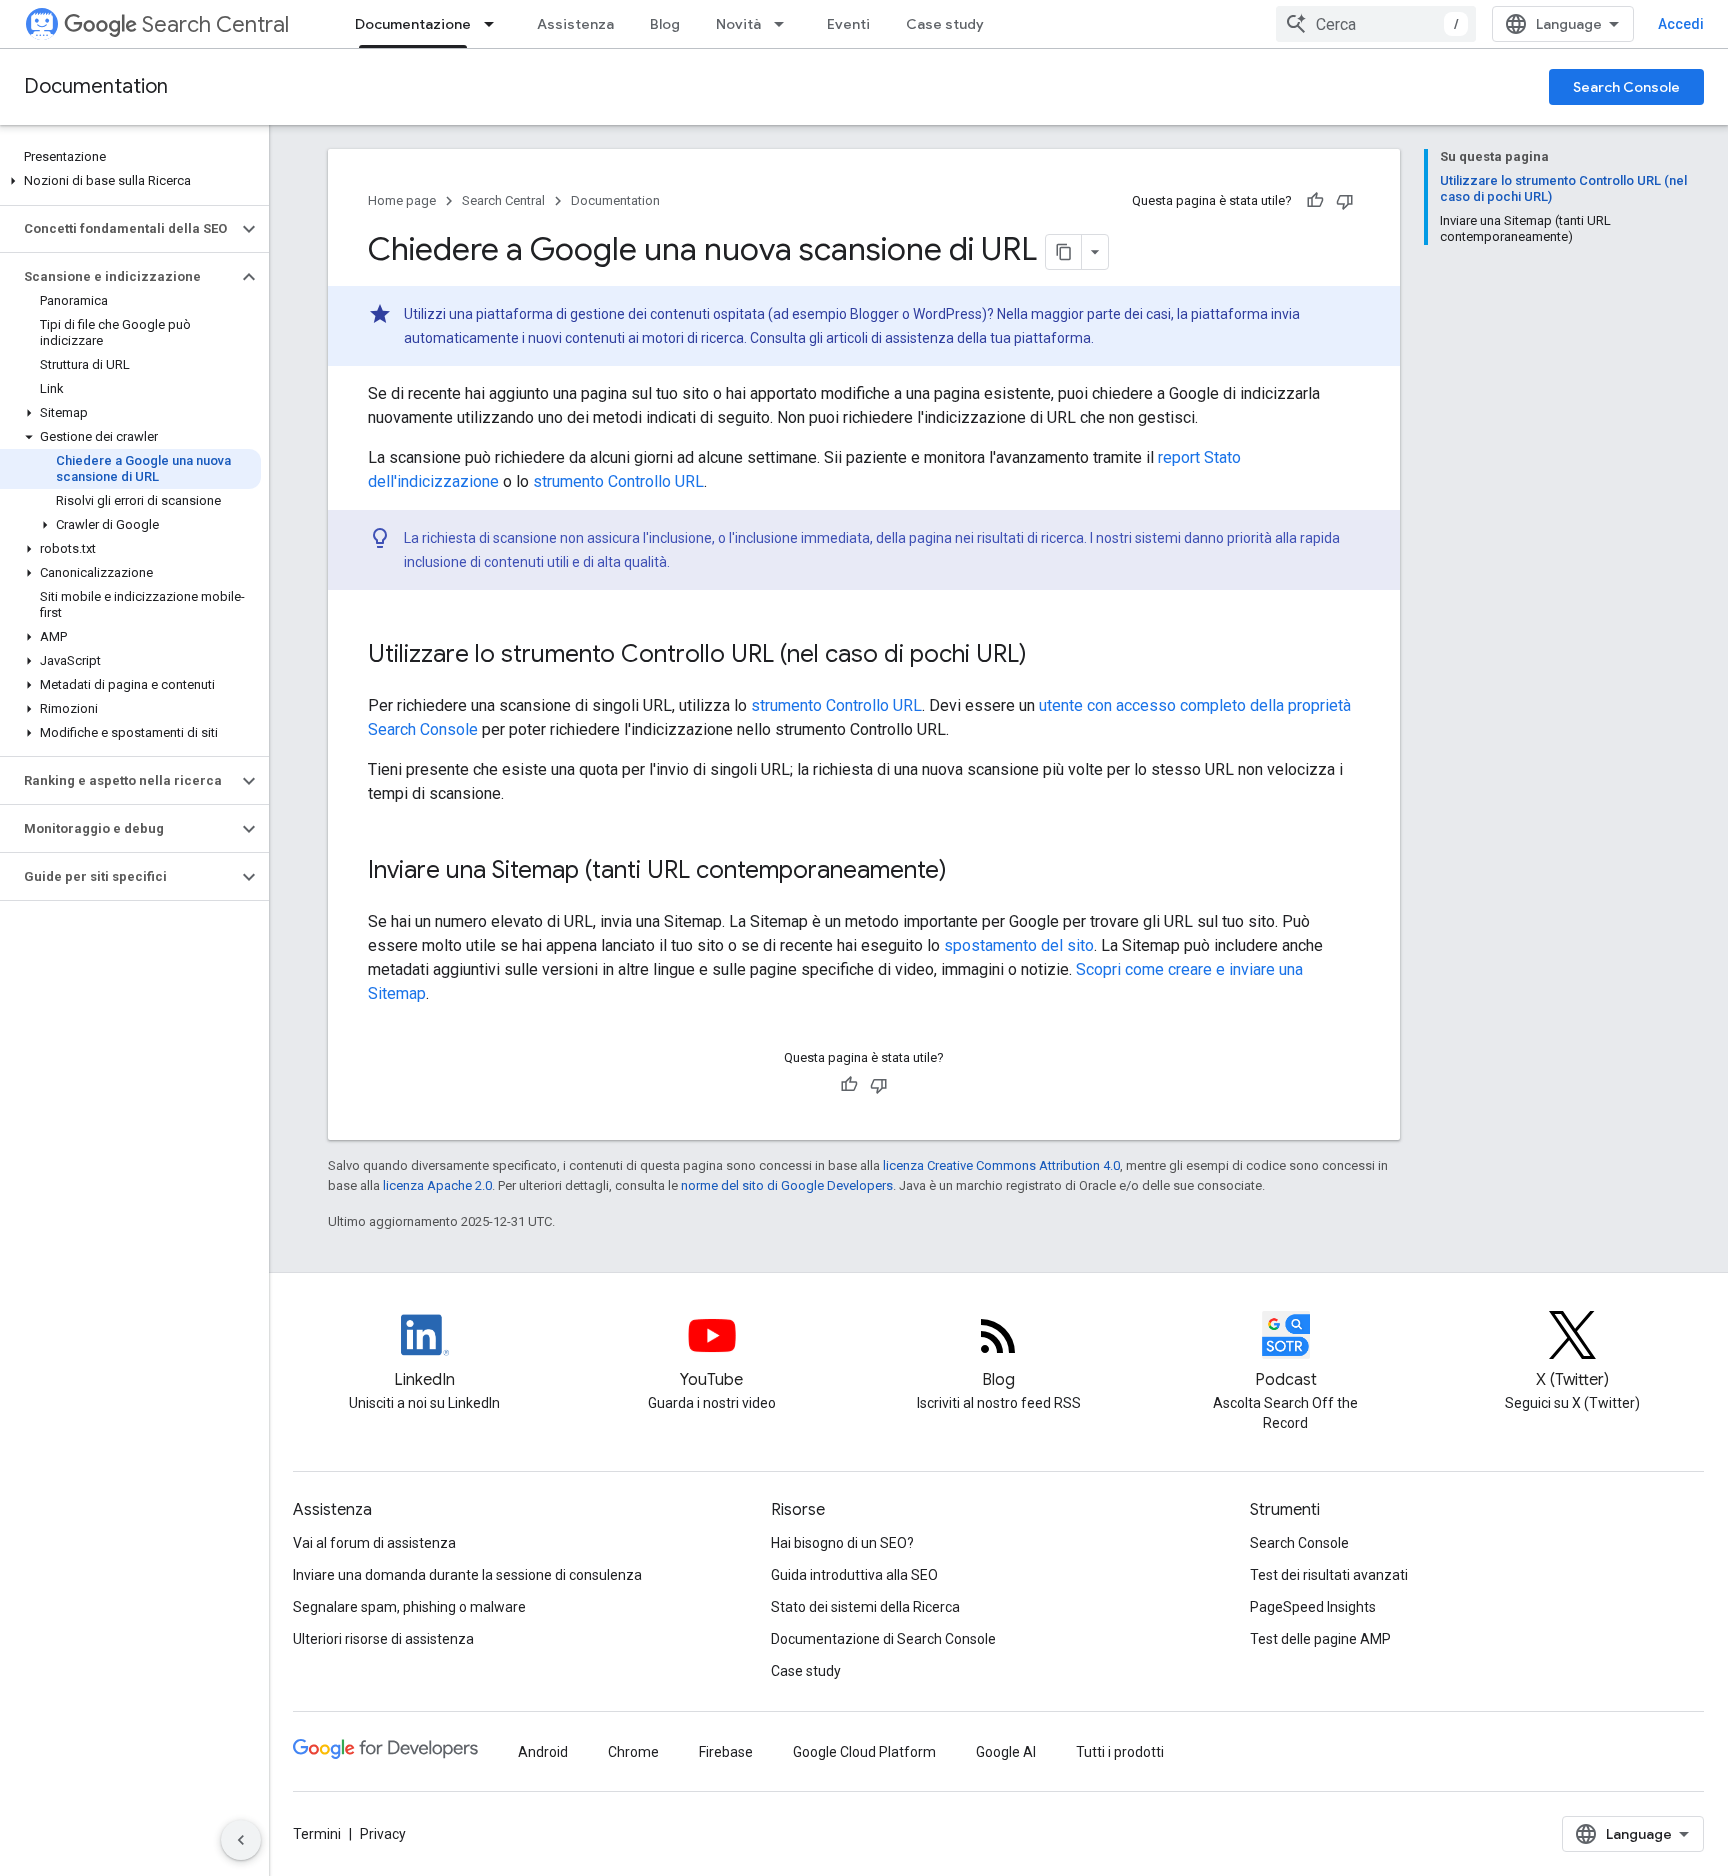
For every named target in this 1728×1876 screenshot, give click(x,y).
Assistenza (575, 24)
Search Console (1626, 87)
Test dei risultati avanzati (1329, 1575)
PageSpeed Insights (1313, 1607)
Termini (317, 1834)
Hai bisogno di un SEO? (842, 1543)
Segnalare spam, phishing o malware (409, 1607)
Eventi (848, 24)
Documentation (96, 86)
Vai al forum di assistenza (374, 1543)
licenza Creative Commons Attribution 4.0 (1001, 1165)
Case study (945, 24)
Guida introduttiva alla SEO (854, 1575)
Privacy (383, 1834)
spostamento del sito (1019, 945)
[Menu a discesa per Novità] (785, 24)
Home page (402, 200)
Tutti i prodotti (1120, 1752)
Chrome (633, 1752)
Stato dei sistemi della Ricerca (865, 1607)
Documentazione (413, 24)
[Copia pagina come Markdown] (1064, 252)
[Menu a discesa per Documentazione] (495, 24)
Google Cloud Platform (864, 1752)
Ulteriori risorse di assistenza (383, 1639)
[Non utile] (1345, 201)
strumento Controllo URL (618, 481)
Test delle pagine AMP (1320, 1639)
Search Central (215, 24)
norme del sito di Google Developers (787, 1185)
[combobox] (1376, 24)
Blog (665, 24)
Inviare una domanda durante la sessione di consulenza (467, 1575)
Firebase (726, 1752)
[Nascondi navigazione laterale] (241, 1840)
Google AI (1006, 1752)
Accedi (1681, 24)
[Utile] (1315, 201)
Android (543, 1752)
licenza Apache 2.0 (437, 1185)
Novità (738, 24)
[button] (130, 181)
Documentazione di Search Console (883, 1639)
